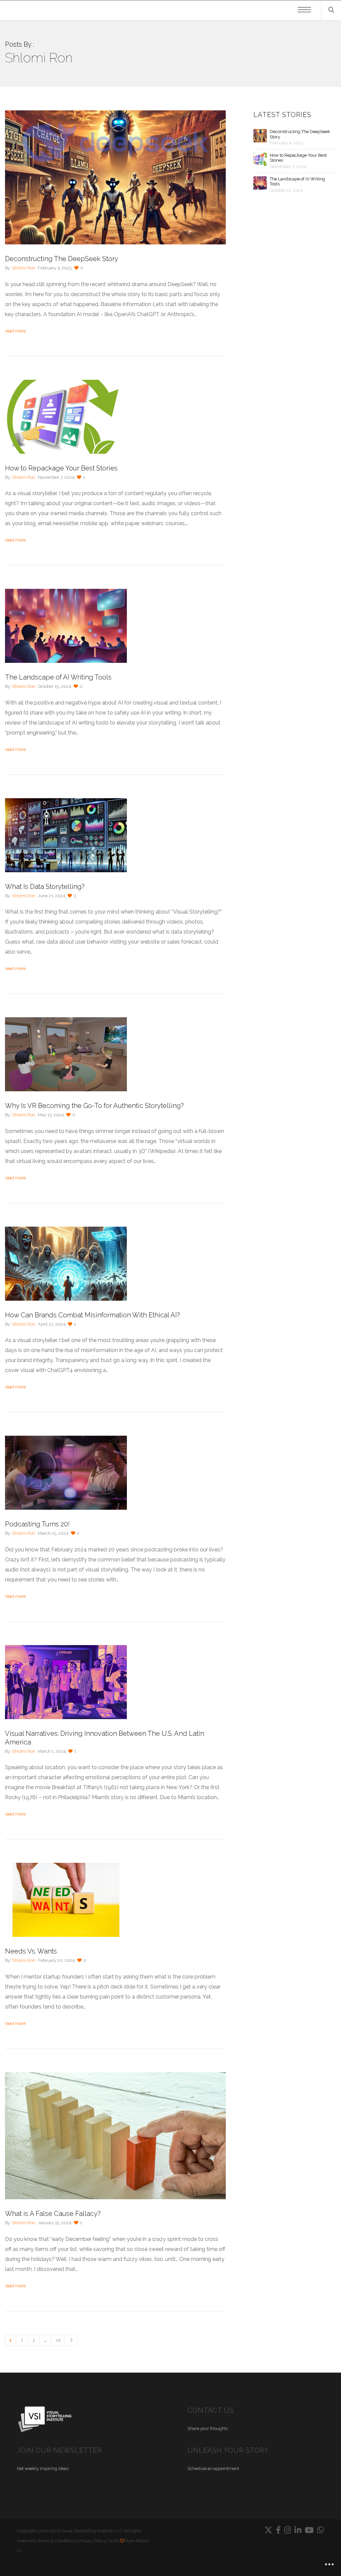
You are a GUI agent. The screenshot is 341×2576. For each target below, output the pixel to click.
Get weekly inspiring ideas (43, 2468)
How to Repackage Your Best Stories (298, 158)
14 (58, 2340)
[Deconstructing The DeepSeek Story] (260, 136)
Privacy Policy (92, 2541)
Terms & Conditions (56, 2541)
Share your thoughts (208, 2428)
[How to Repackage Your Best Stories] (260, 159)
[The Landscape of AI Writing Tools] (260, 183)
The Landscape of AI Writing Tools (297, 182)
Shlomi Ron (24, 268)
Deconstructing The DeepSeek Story (300, 134)
